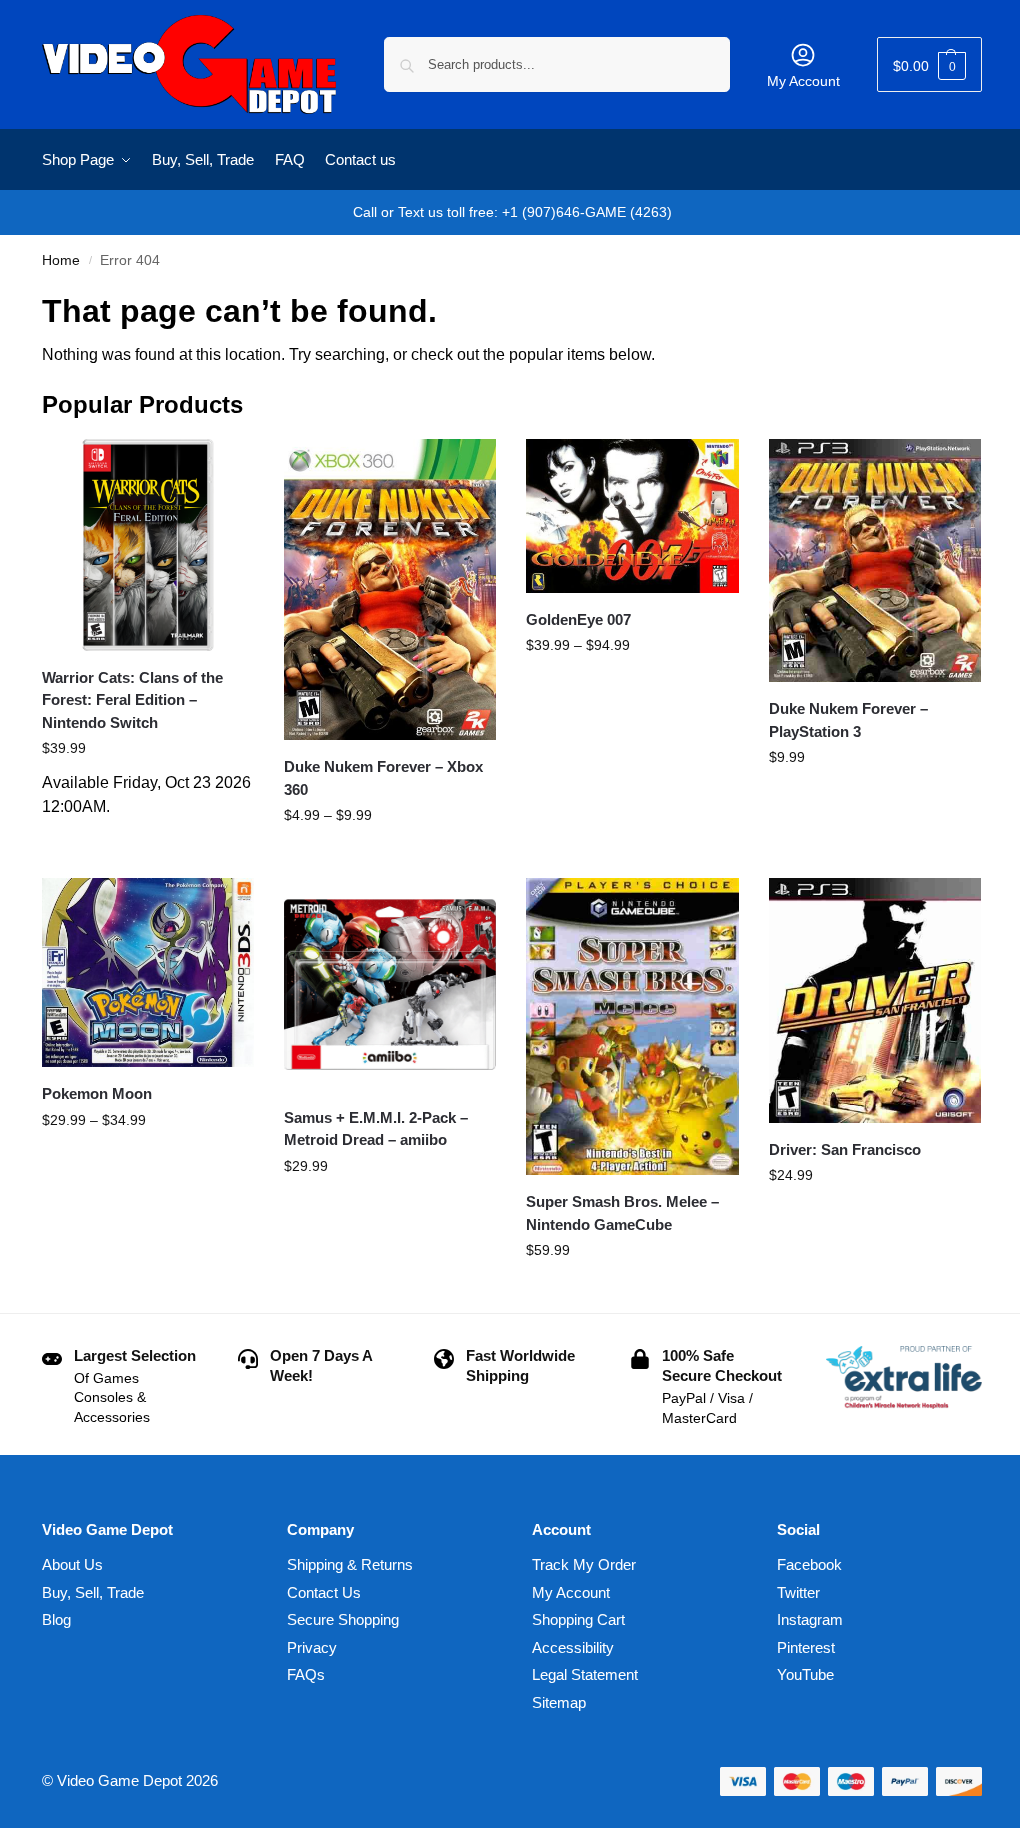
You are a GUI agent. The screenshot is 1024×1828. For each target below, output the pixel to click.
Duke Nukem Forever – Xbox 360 (383, 778)
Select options (390, 858)
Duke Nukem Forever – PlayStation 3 (848, 720)
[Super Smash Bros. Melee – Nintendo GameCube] (632, 1026)
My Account (803, 81)
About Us (72, 1564)
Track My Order (584, 1564)
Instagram (810, 1619)
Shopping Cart (578, 1619)
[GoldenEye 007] (632, 516)
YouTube (805, 1674)
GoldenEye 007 (578, 619)
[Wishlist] (224, 469)
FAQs (306, 1674)
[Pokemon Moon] (148, 972)
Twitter (798, 1592)
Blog (56, 1619)
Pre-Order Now (148, 839)
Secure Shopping (343, 1619)
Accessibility (573, 1647)
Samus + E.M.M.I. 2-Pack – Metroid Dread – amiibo (376, 1129)
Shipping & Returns (350, 1564)
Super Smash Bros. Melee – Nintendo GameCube (622, 1213)
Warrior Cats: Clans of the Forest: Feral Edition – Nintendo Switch (132, 700)
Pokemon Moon (97, 1093)
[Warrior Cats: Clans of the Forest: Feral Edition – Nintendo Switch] (148, 545)
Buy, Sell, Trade (93, 1592)
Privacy (312, 1647)
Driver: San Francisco (845, 1149)
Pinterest (806, 1647)
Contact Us (324, 1592)
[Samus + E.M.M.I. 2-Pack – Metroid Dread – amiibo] (390, 984)
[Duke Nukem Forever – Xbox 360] (390, 590)
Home (61, 260)
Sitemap (559, 1702)
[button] (929, 64)
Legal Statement (585, 1674)
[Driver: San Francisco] (875, 1000)
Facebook (809, 1564)
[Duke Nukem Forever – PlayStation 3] (875, 561)
